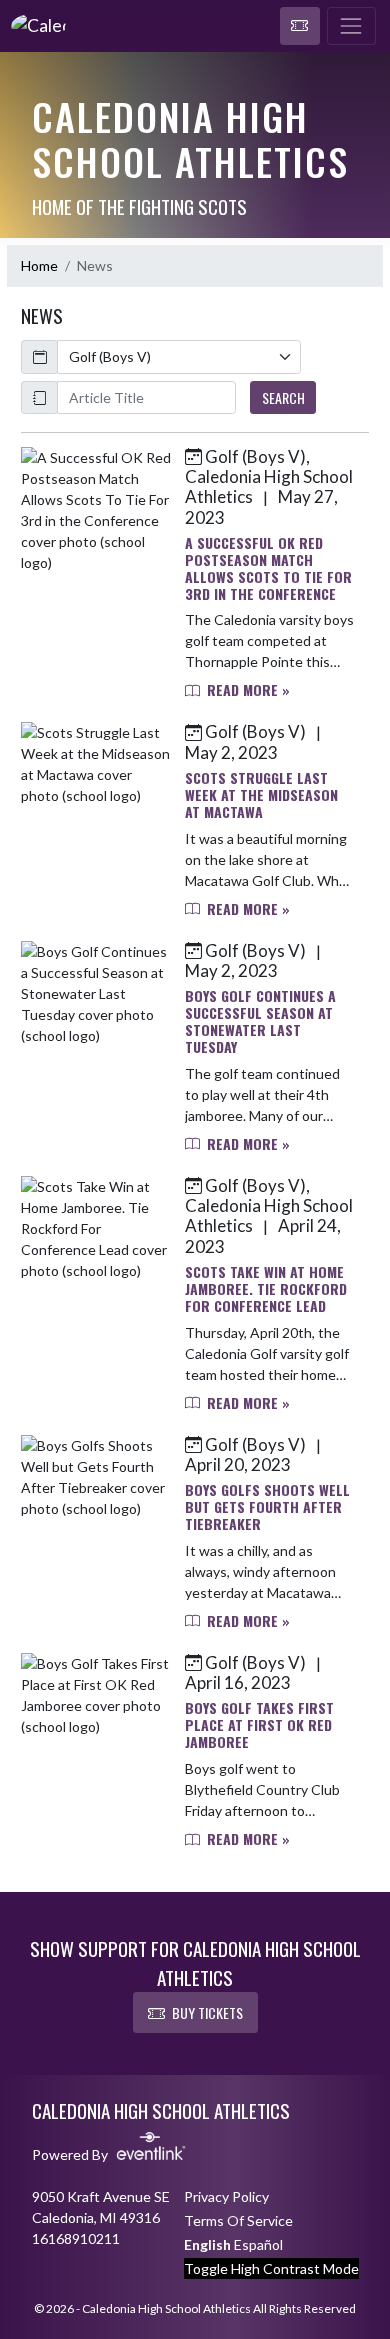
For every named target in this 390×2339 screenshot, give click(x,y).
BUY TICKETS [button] (207, 2012)
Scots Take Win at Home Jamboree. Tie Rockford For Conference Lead (266, 1288)
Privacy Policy (226, 2196)
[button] (300, 26)
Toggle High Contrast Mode (271, 2268)
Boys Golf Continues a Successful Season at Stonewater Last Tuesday (260, 1020)
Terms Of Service (238, 2220)
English (207, 2244)
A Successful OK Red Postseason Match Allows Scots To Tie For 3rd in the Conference (268, 567)
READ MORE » (246, 689)
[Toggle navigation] (351, 26)
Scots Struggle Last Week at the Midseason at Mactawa (261, 794)
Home (39, 265)
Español (258, 2244)
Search (283, 397)
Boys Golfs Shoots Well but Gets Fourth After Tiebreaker (267, 1506)
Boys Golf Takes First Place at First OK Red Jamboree (259, 1724)
